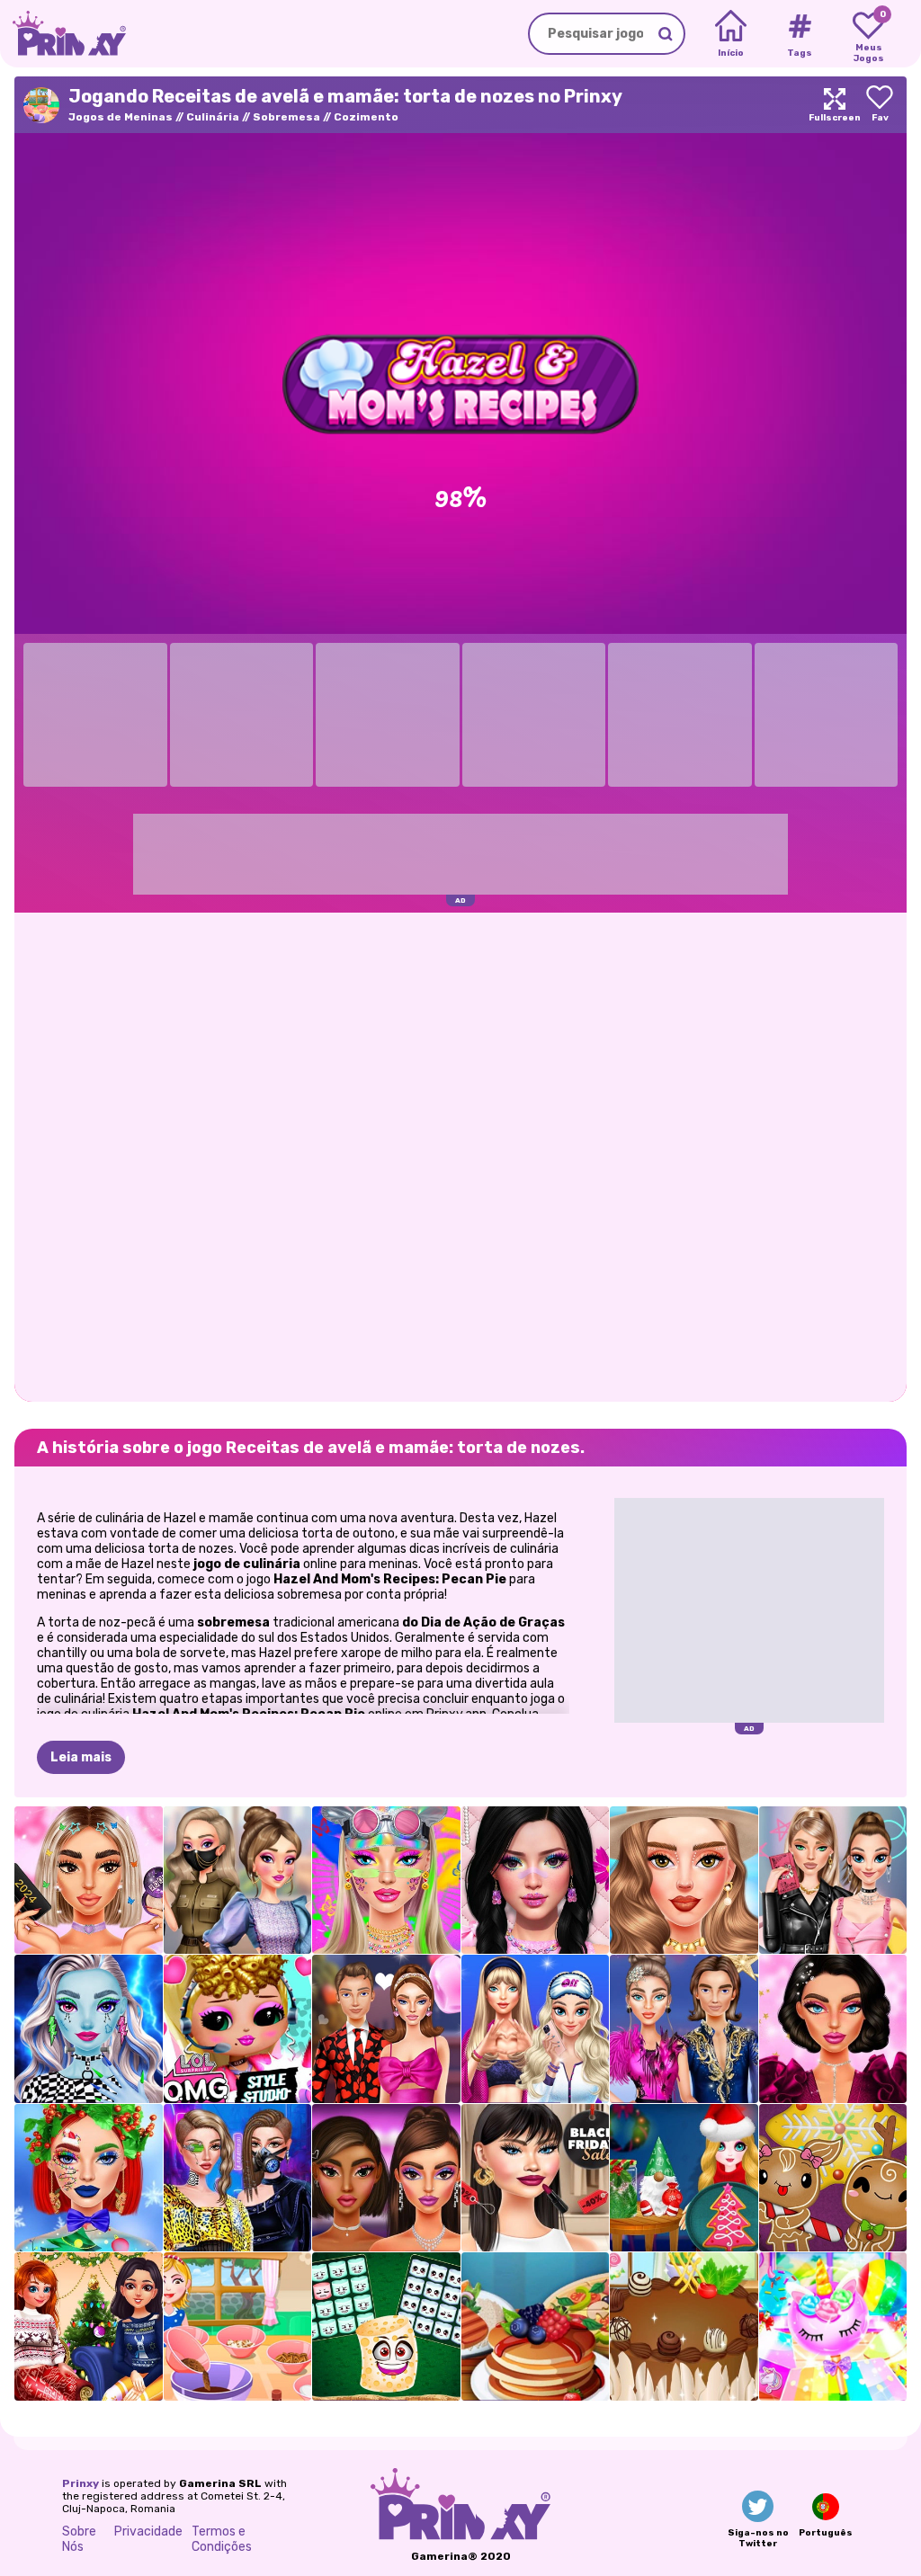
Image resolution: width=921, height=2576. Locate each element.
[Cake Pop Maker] (833, 2326)
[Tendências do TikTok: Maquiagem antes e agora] (89, 1881)
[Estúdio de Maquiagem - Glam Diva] (684, 1881)
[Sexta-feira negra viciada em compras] (536, 2178)
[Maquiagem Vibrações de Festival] (386, 1881)
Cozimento (366, 117)
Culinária (213, 117)
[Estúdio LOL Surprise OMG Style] (238, 2029)
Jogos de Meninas (121, 117)
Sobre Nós (79, 2539)
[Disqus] (460, 1155)
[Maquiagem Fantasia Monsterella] (89, 2029)
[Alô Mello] (386, 2326)
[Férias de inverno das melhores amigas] (89, 2326)
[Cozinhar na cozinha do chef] (536, 2326)
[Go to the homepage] (63, 34)
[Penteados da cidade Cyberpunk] (238, 2178)
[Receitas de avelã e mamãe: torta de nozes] (238, 2326)
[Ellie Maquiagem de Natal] (89, 2178)
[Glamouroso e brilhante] (386, 2178)
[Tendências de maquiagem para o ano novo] (833, 2029)
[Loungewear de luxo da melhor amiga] (536, 2029)
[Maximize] (835, 105)
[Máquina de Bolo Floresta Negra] (684, 2326)
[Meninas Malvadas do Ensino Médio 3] (833, 1881)
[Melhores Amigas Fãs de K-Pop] (238, 1881)
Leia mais (81, 1757)
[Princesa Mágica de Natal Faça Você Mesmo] (684, 2178)
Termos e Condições (222, 2539)
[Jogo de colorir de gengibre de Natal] (833, 2178)
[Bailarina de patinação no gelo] (684, 2029)
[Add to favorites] (880, 105)
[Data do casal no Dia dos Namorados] (386, 2029)
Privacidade (148, 2531)
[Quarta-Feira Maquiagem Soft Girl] (536, 1881)
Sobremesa (286, 117)
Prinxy (80, 2483)
